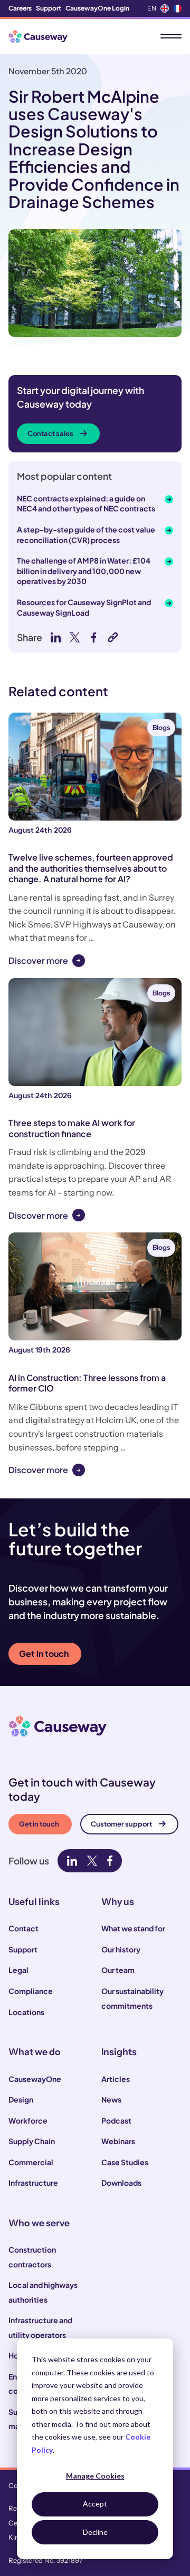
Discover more (38, 960)
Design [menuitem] (21, 2099)
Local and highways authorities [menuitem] (43, 2292)
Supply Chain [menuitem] (32, 2141)
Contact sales (50, 433)
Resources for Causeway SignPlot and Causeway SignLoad (84, 607)
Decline (95, 2532)
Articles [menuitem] (116, 2079)
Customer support (121, 1824)
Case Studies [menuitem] (125, 2162)
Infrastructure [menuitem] (33, 2183)
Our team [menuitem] (118, 1970)
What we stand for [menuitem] (133, 1928)
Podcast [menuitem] (116, 2120)
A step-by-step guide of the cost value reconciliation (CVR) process (86, 535)
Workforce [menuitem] (28, 2120)
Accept (95, 2504)
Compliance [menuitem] (31, 1991)
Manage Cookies (95, 2476)
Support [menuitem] (49, 8)
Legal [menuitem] (18, 1970)
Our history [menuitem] (121, 1949)
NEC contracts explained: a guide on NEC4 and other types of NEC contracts (86, 504)
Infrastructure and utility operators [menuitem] (40, 2327)
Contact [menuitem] (23, 1928)
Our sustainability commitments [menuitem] (132, 1998)
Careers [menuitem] (20, 8)
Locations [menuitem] (26, 2012)
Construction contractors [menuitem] (32, 2257)
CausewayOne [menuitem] (35, 2079)
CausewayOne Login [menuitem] (97, 8)
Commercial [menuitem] (31, 2162)
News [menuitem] (111, 2099)
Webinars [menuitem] (118, 2141)
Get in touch (44, 1654)
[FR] (177, 8)
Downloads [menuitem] (121, 2183)
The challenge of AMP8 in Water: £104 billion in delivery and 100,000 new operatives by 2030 (84, 571)
